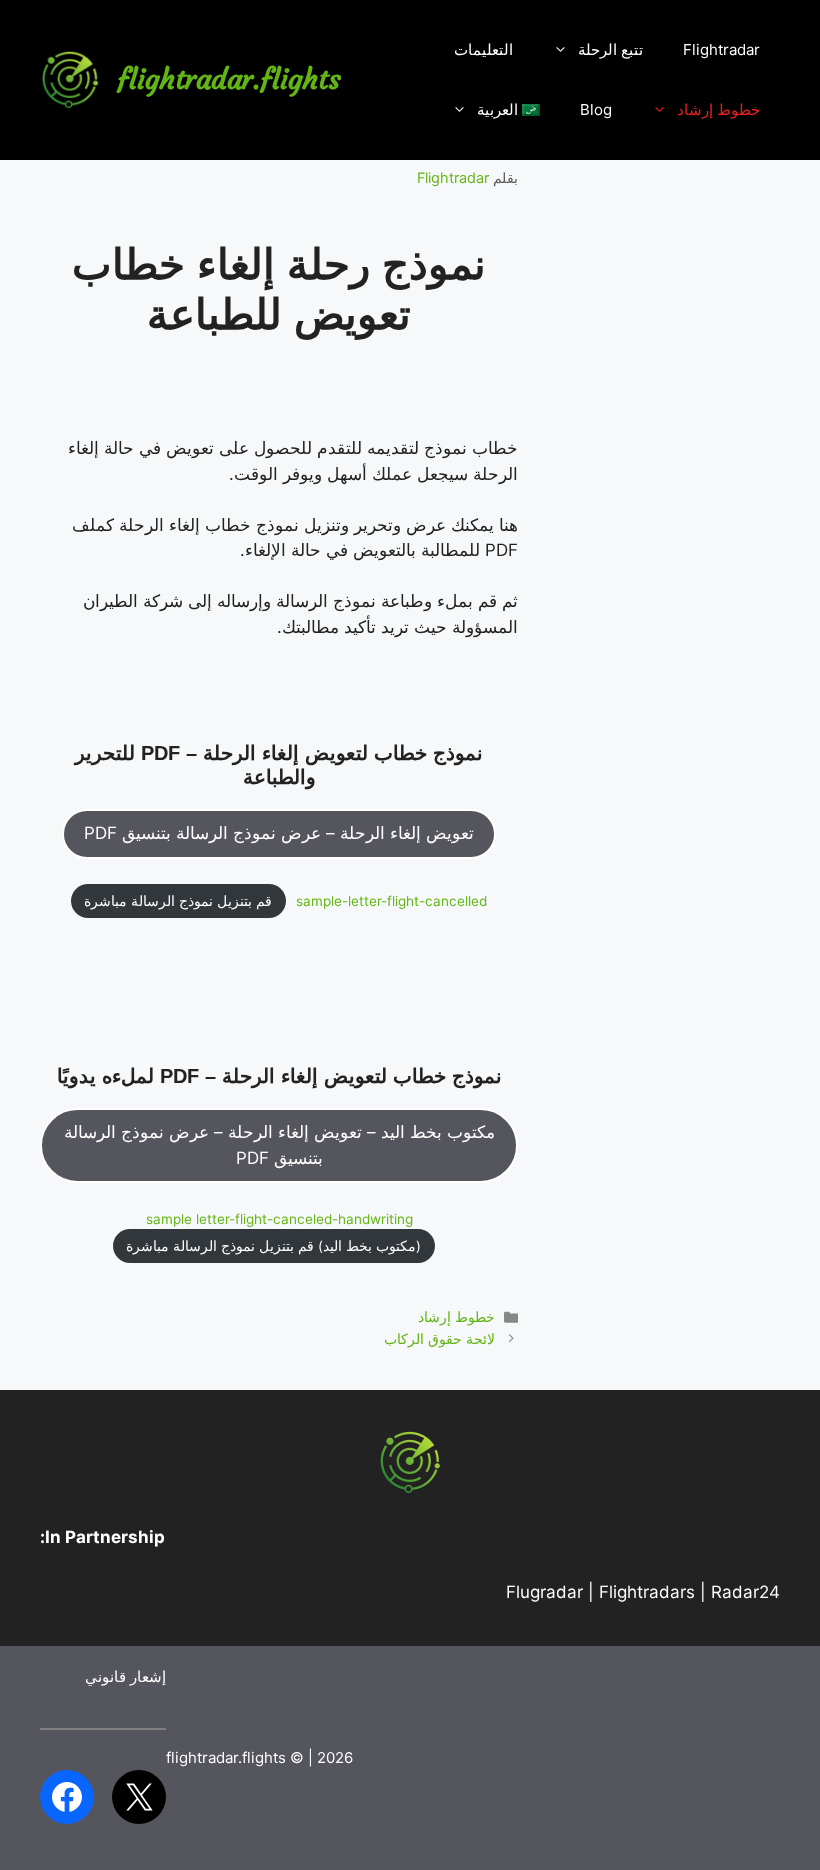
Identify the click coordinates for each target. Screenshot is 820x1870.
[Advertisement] (669, 500)
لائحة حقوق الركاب (439, 1338)
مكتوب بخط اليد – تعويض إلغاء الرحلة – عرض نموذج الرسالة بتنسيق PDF (279, 1145)
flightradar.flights (229, 79)
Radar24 (745, 1592)
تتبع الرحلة (610, 49)
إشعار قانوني (125, 1676)
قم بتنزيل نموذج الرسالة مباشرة (178, 901)
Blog (596, 109)
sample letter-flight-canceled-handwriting (279, 1219)
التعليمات (483, 49)
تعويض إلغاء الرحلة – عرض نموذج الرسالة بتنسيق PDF (279, 833)
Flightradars (647, 1592)
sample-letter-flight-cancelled (391, 901)
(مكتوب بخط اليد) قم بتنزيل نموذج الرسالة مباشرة (273, 1246)
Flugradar (544, 1592)
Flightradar (721, 49)
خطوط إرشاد (718, 109)
